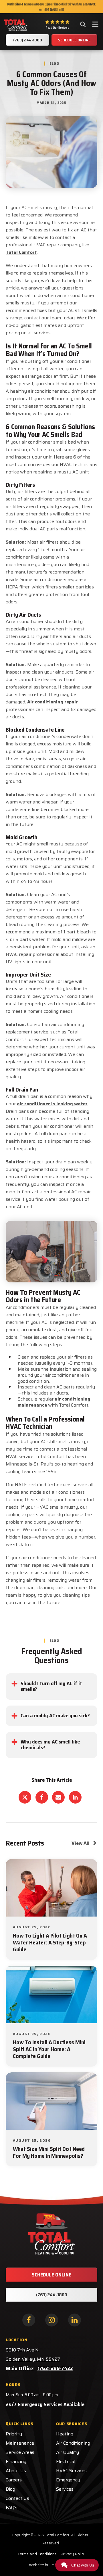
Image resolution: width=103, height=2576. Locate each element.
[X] (25, 1797)
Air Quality (68, 2452)
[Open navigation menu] (95, 25)
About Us (16, 2471)
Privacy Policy (73, 2554)
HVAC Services (71, 2471)
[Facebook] (42, 1797)
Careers (14, 2480)
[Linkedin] (75, 1797)
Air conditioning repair (53, 702)
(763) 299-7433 (55, 2368)
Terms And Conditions (37, 2554)
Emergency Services (68, 2484)
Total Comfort (21, 252)
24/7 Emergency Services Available (45, 2404)
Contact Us (17, 2498)
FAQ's (12, 2507)
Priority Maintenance (20, 2438)
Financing (16, 2461)
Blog (10, 2489)
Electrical (66, 2461)
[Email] (58, 1797)
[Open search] (83, 24)
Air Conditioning (73, 2443)
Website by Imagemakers (52, 2565)
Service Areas (20, 2452)
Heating (65, 2434)
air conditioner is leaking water (52, 1104)
